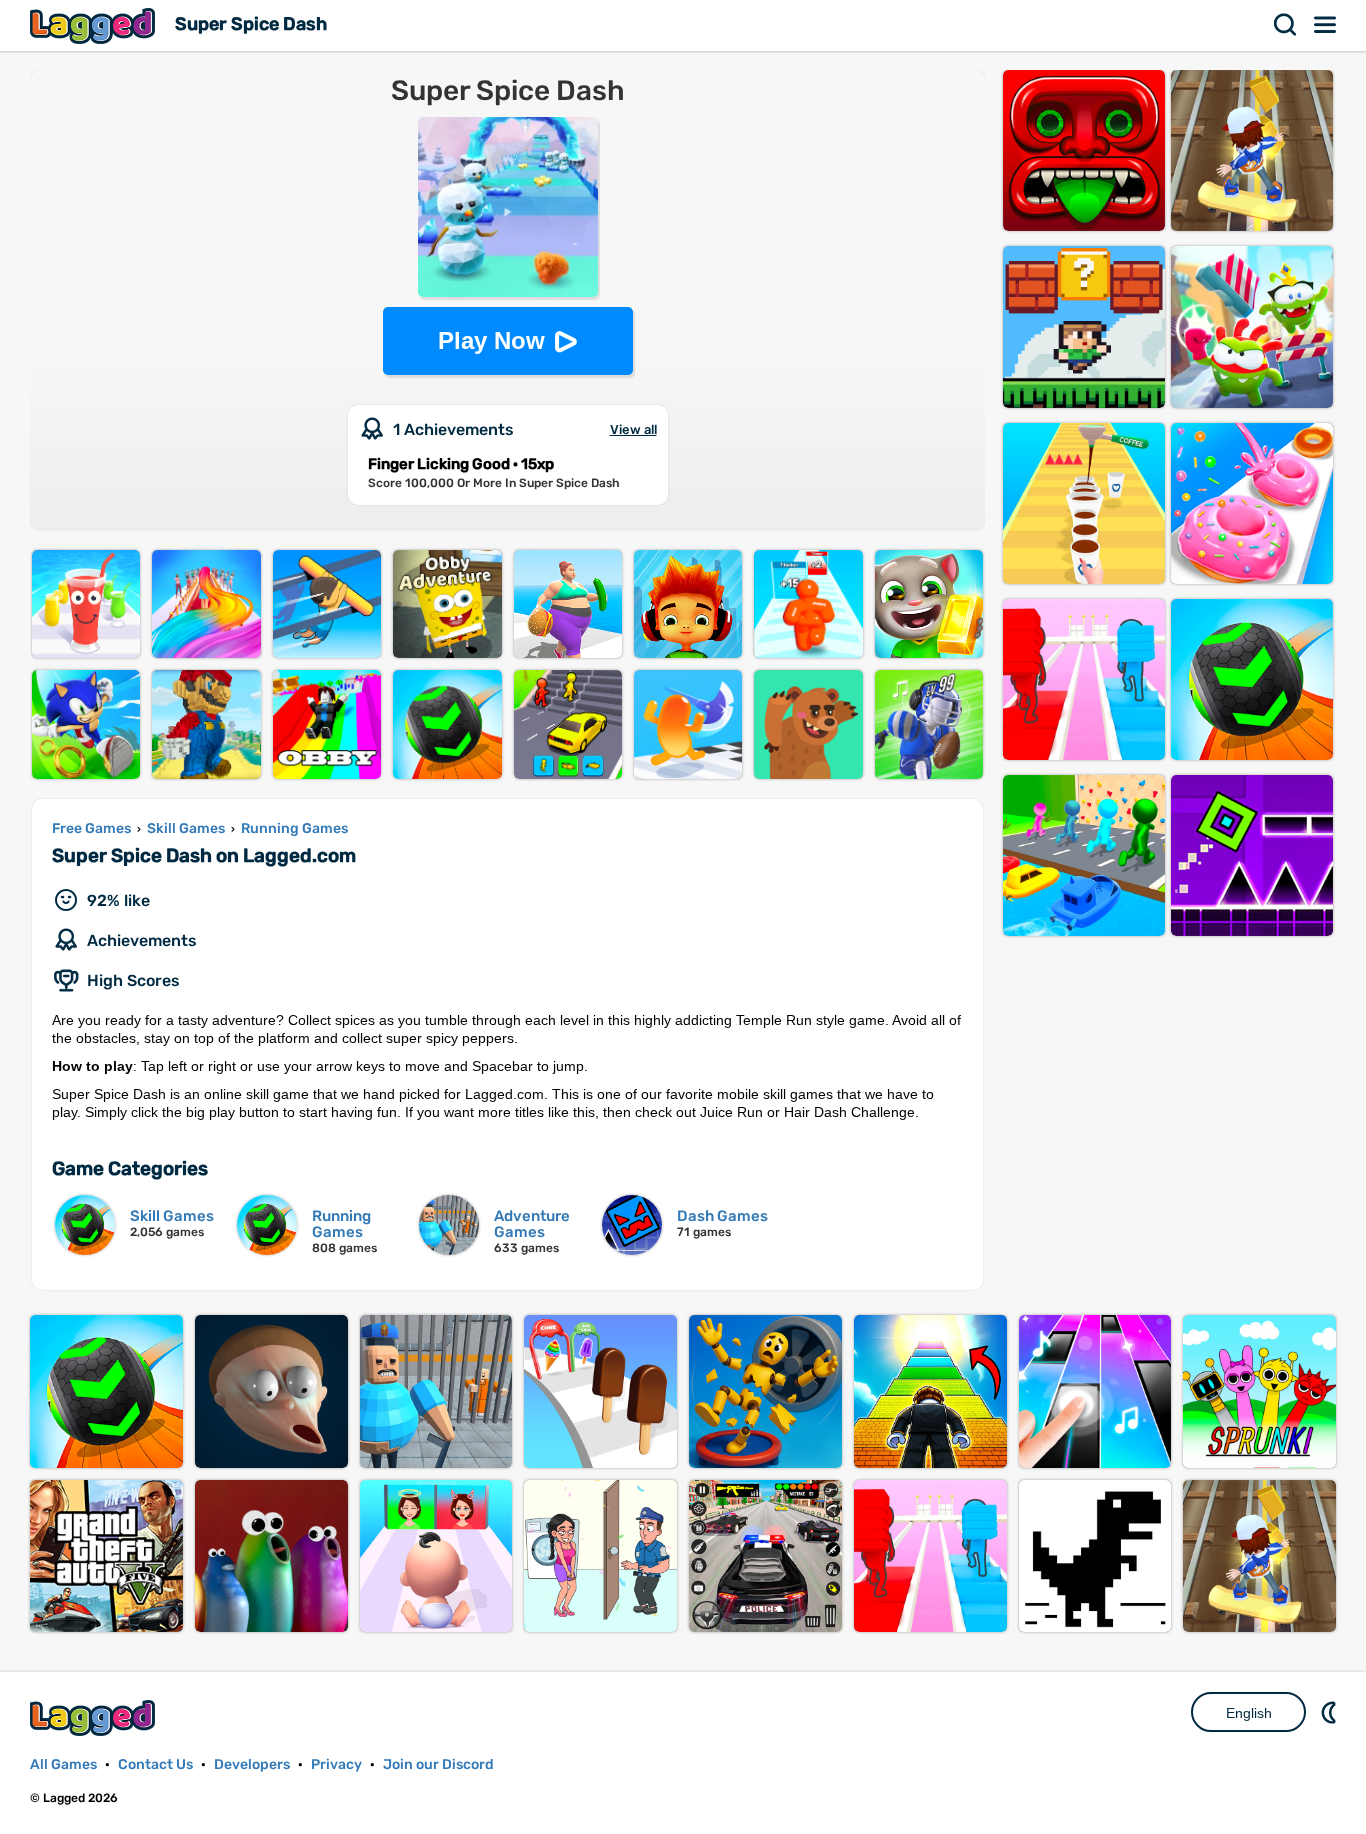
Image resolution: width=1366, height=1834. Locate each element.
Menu (1326, 25)
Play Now (491, 340)
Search (1286, 25)
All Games (63, 1764)
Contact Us (155, 1764)
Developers (252, 1764)
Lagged (95, 25)
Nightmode (1331, 1712)
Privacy (336, 1764)
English (1249, 1713)
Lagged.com (95, 1717)
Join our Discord (438, 1764)
